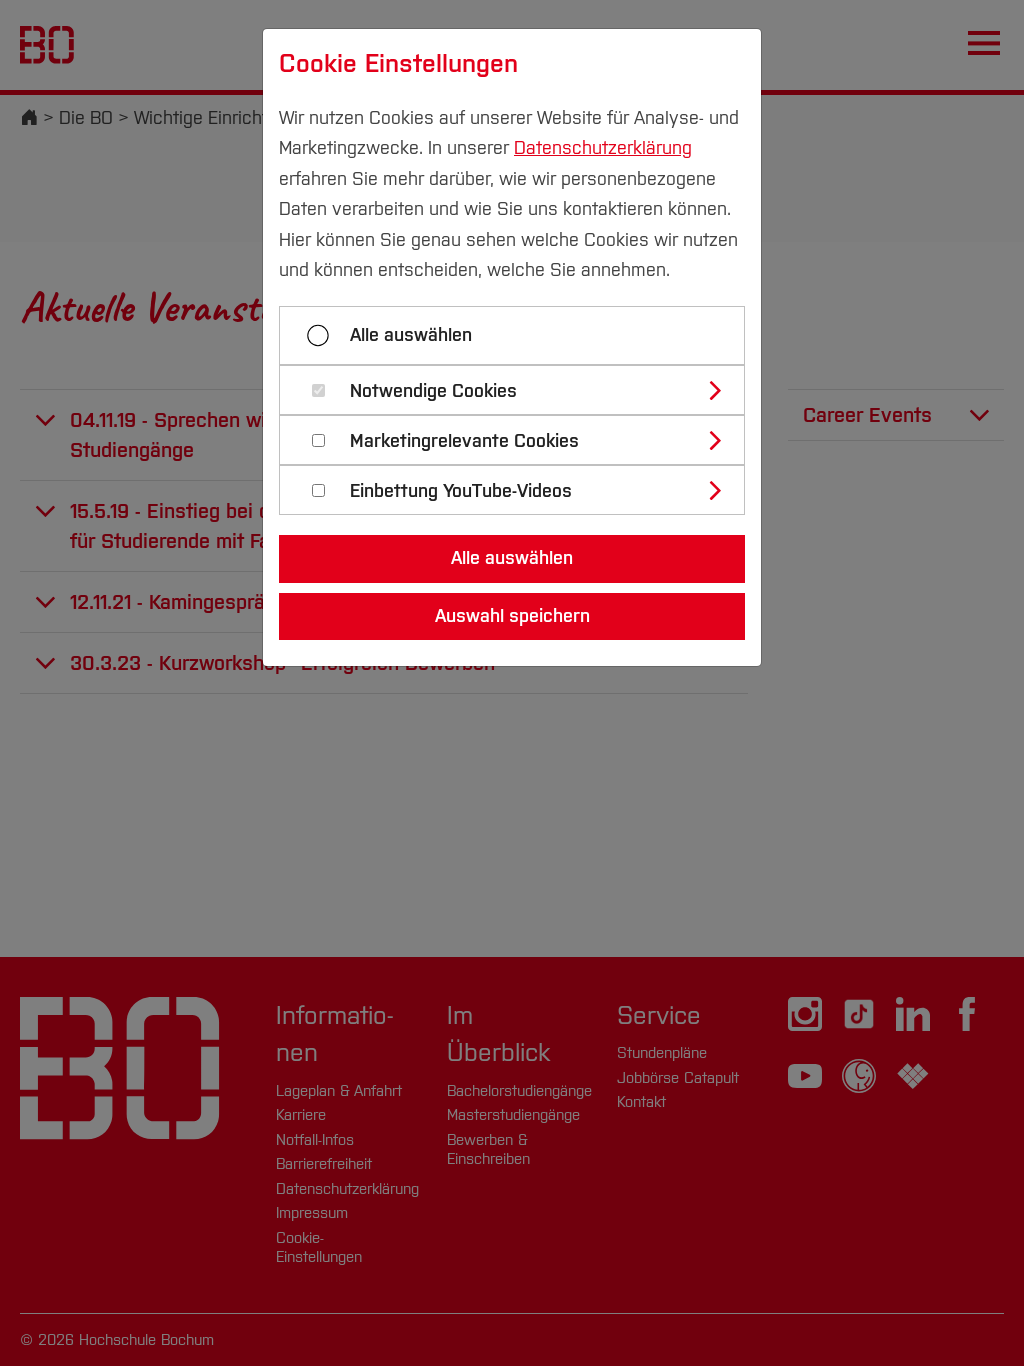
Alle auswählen (411, 335)
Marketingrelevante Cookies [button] (464, 441)
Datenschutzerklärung (603, 148)
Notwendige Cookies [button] (433, 391)
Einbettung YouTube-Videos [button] (461, 491)
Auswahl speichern (512, 616)
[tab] (520, 390)
